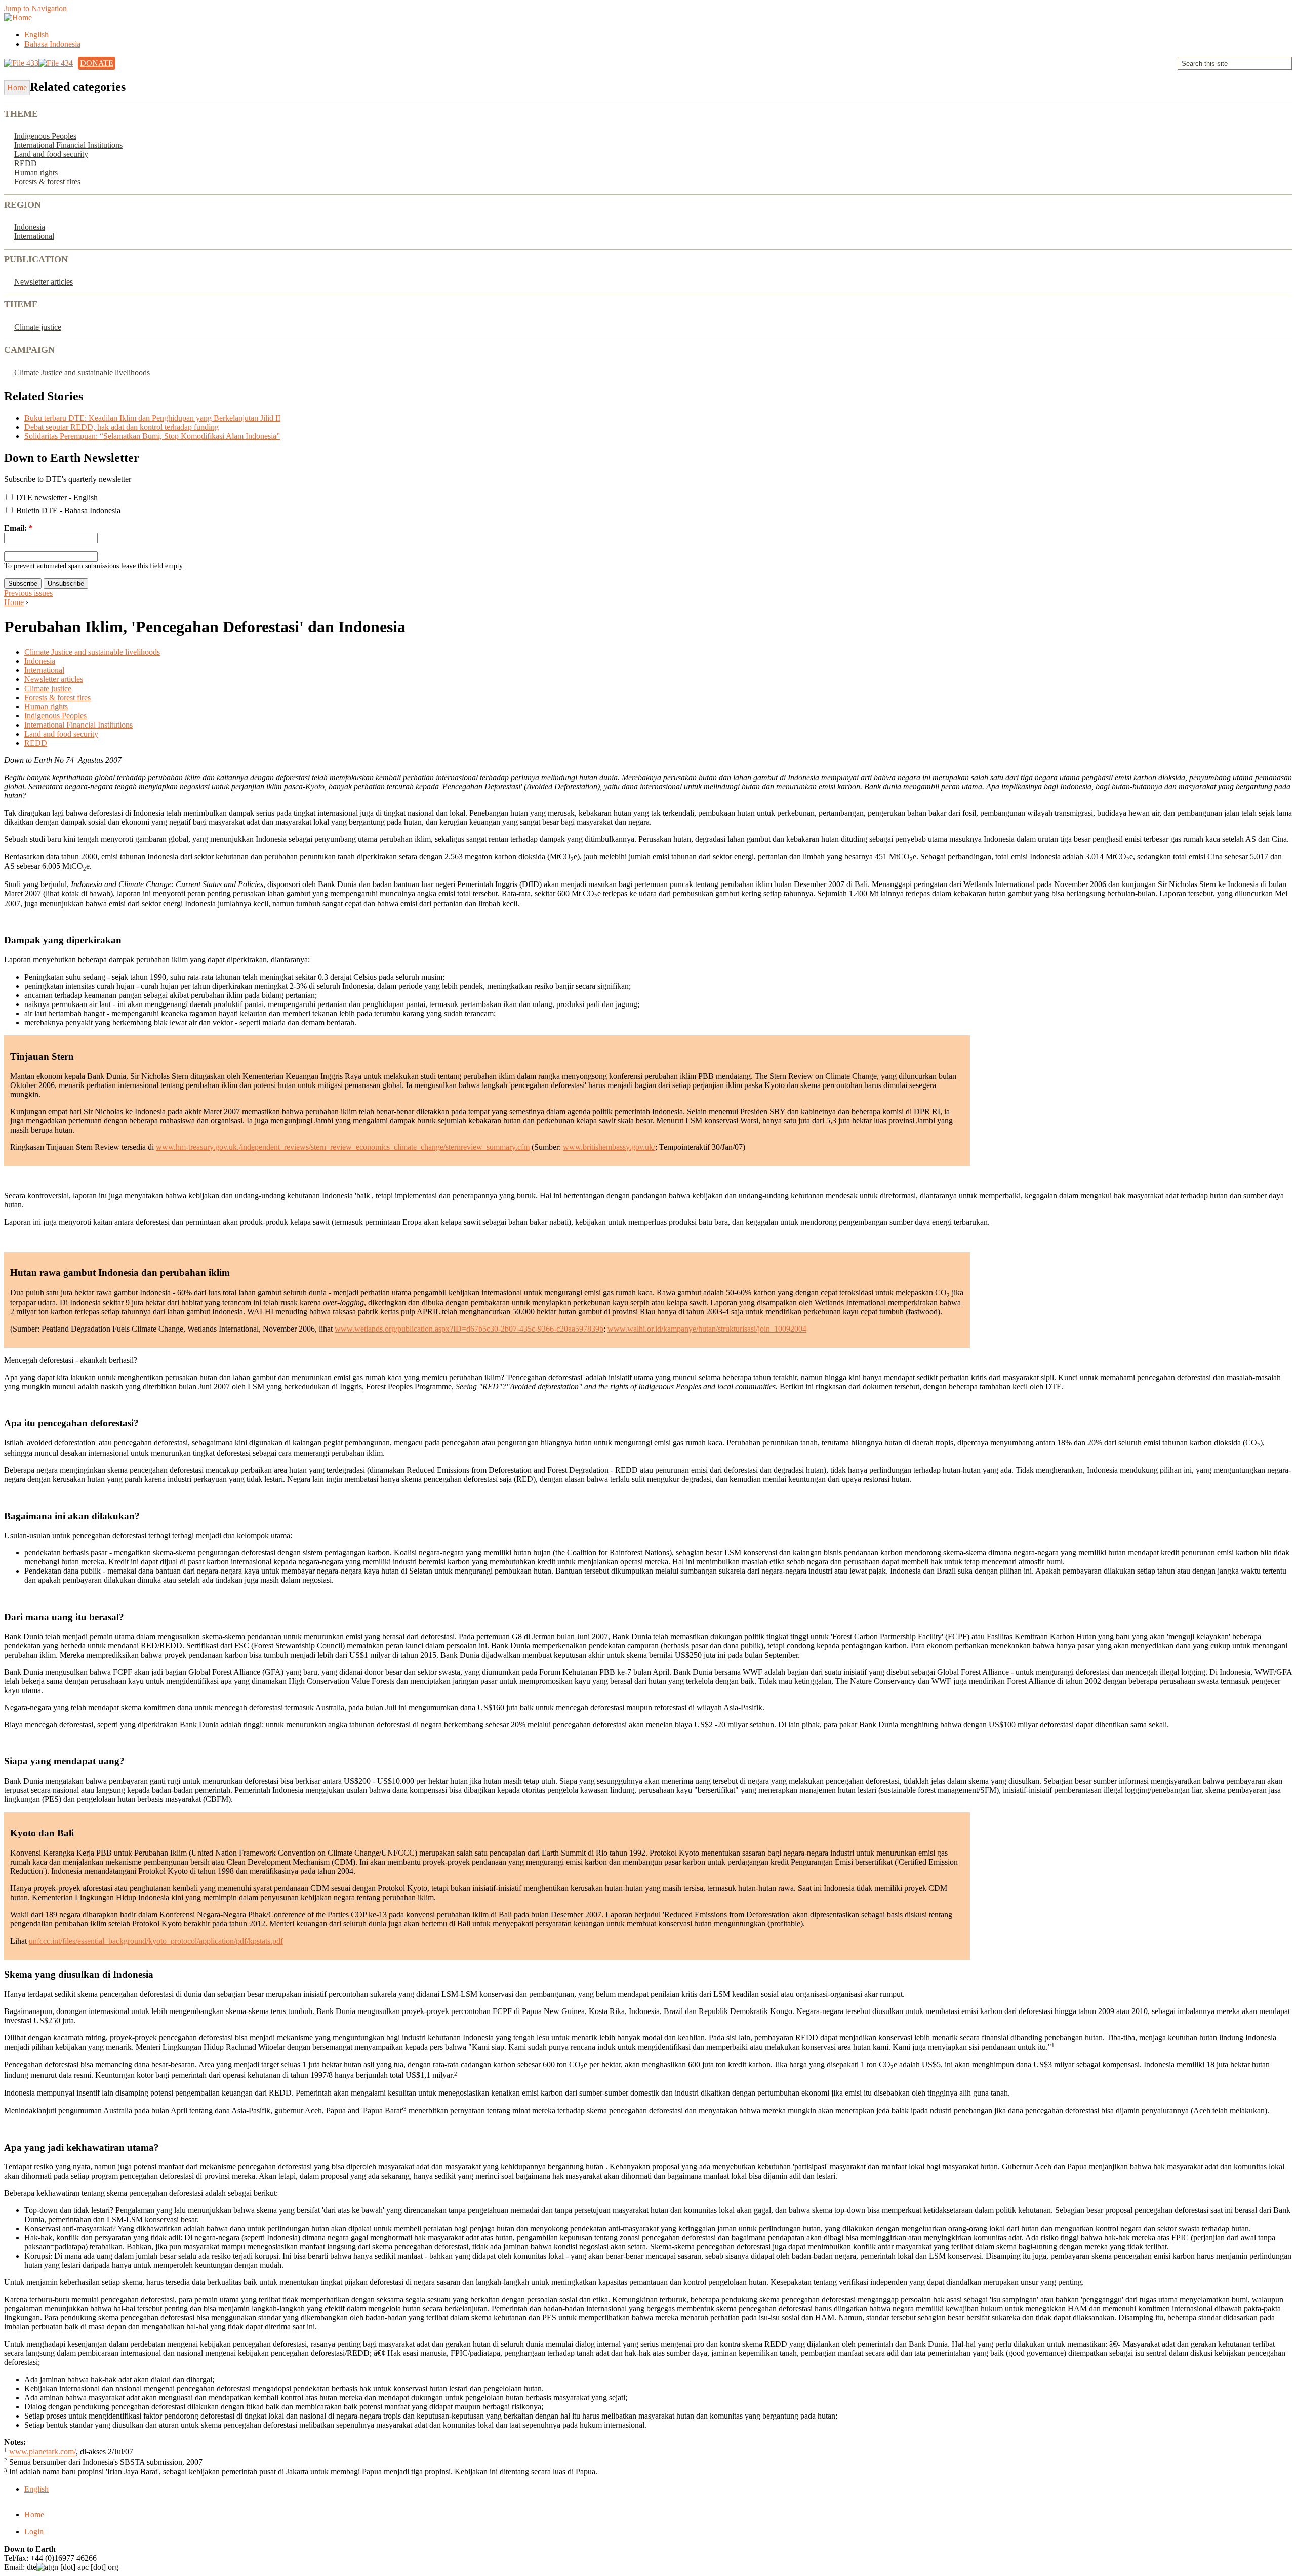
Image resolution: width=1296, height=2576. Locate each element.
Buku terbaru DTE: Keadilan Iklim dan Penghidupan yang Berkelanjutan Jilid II (152, 418)
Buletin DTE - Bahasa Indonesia (67, 511)
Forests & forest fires (47, 182)
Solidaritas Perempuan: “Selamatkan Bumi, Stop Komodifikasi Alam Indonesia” (152, 436)
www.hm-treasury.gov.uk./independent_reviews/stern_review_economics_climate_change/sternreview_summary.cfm (343, 1147)
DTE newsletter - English (56, 497)
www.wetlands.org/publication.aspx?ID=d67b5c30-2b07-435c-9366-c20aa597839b (469, 1329)
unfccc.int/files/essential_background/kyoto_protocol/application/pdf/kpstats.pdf (156, 1941)
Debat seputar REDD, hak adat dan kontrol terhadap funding (121, 427)
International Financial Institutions (68, 145)
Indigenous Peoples (45, 136)
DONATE (97, 63)
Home (14, 602)
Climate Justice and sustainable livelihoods (82, 372)
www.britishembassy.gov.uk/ (609, 1147)
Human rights (36, 172)
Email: (18, 528)
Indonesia (30, 227)
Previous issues (28, 593)
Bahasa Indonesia (52, 44)
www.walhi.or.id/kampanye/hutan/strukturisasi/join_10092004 (707, 1329)
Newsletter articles (44, 282)
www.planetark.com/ (43, 2452)
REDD (26, 163)
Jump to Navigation (35, 8)
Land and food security (51, 154)
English (36, 35)
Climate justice (38, 327)
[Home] (18, 17)
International (34, 236)
